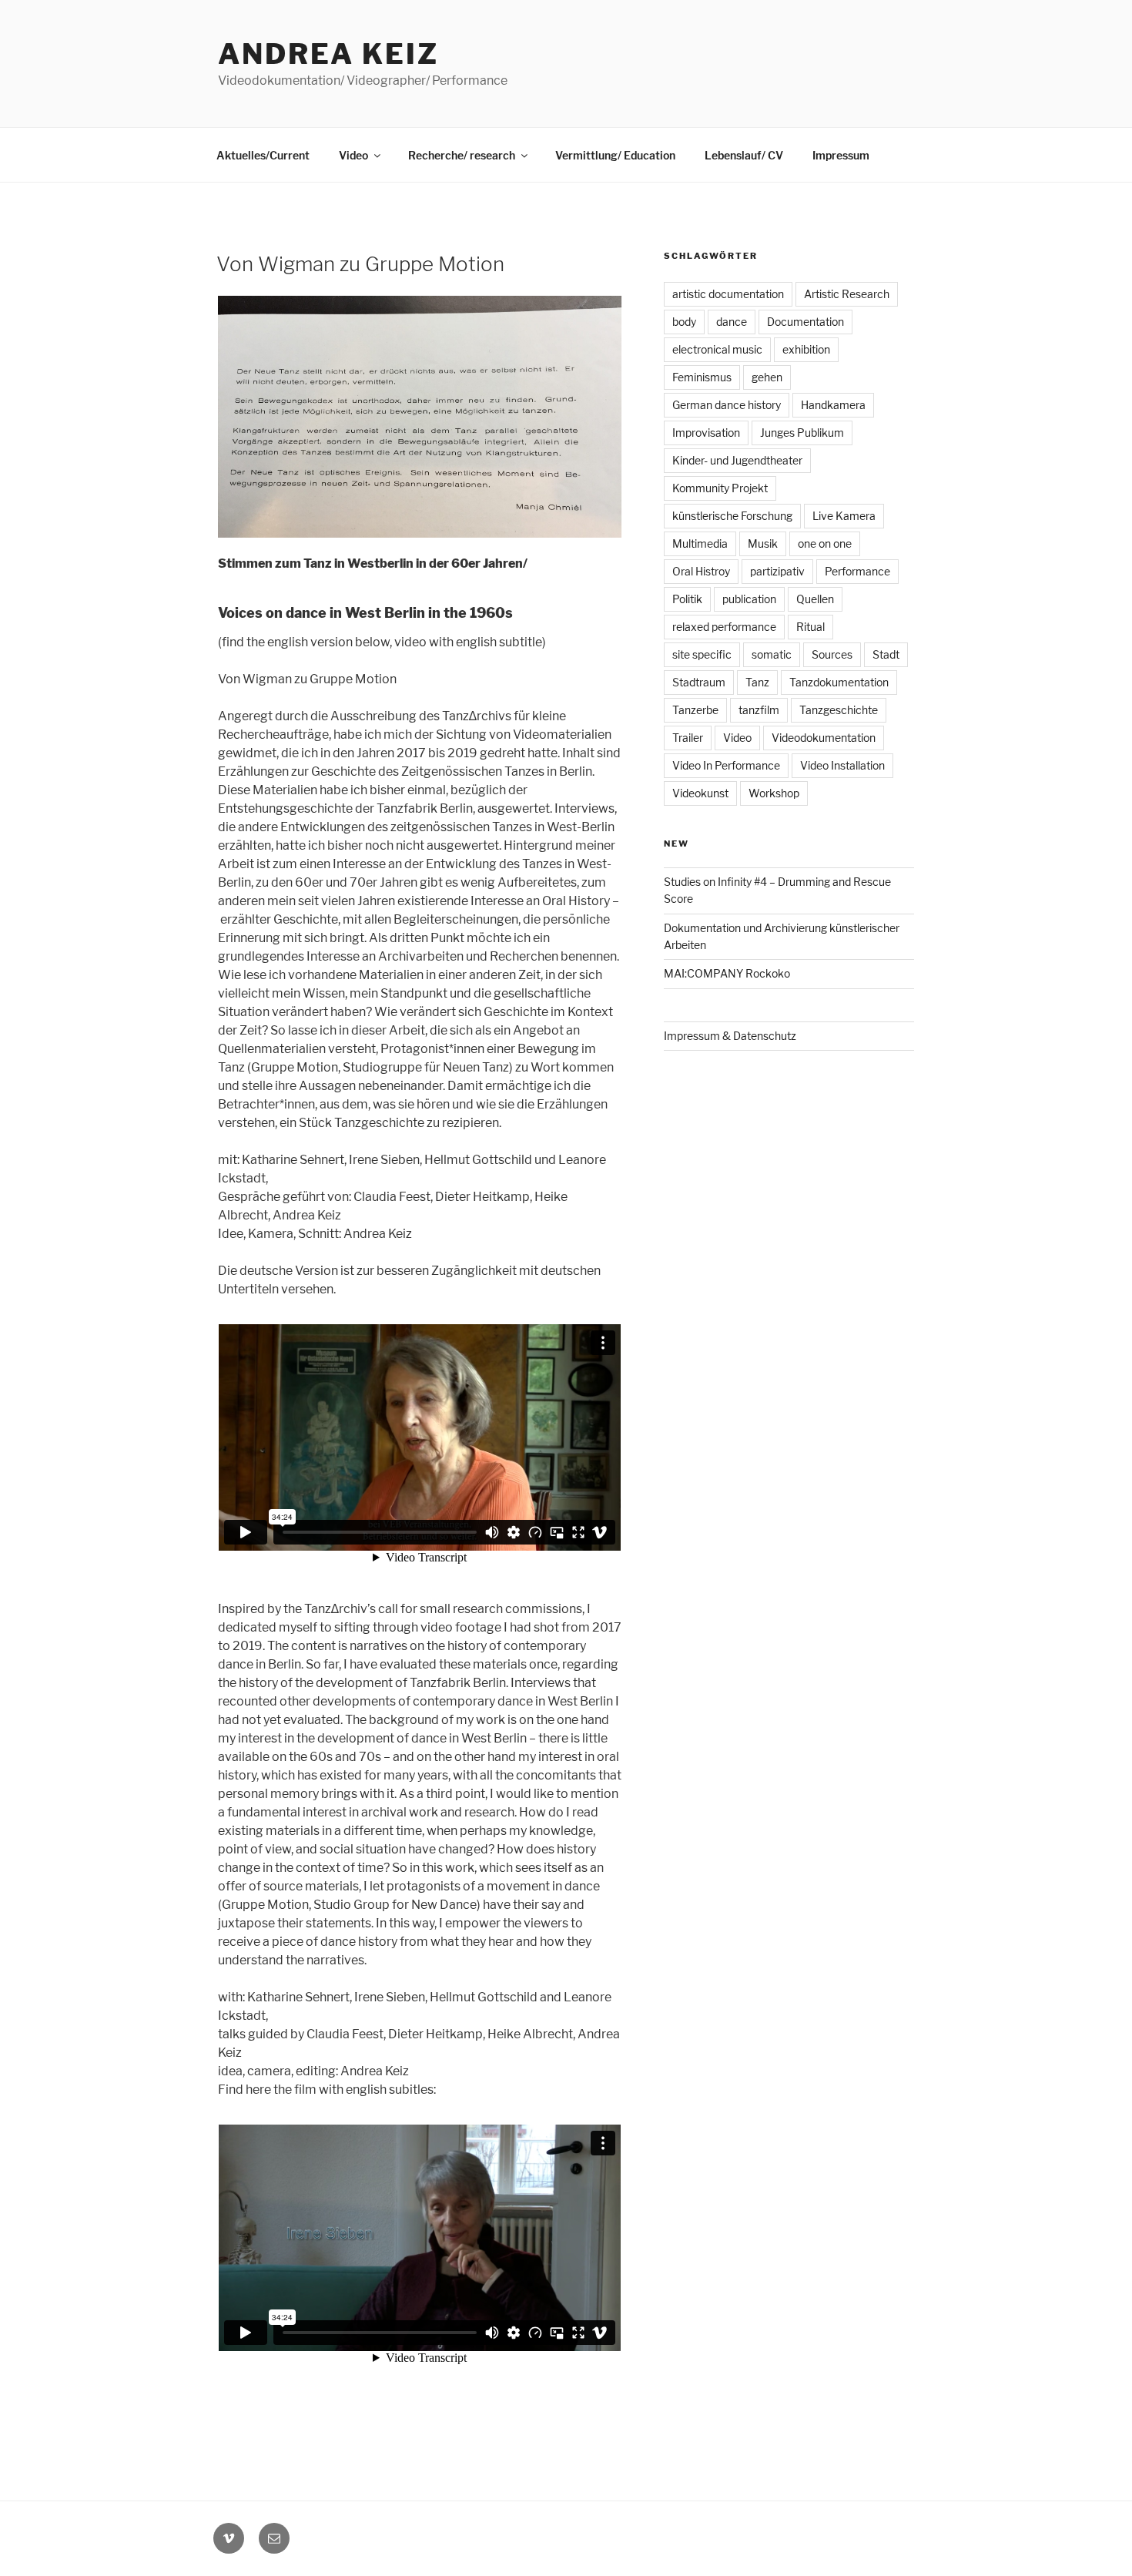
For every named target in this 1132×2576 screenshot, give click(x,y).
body (684, 322)
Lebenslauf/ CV (744, 155)
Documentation (805, 322)
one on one (825, 543)
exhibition (806, 349)
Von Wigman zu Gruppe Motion (360, 264)
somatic (772, 654)
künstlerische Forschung (732, 516)
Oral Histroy (701, 571)
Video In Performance (726, 765)
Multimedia (700, 543)
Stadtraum (699, 682)
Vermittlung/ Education (615, 155)
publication (749, 599)
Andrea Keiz (328, 54)
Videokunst (700, 793)
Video (353, 155)
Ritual (810, 627)
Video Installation (842, 765)
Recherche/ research (462, 155)
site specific (702, 654)
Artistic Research (847, 294)
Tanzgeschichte (839, 710)
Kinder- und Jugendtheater (737, 460)
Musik (763, 543)
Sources (832, 654)
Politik (687, 599)
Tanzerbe (695, 710)
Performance (857, 571)
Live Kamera (844, 516)
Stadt (886, 654)
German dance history (727, 405)
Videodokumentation (824, 738)
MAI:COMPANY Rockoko (727, 973)
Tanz (757, 682)
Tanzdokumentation (839, 682)
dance (732, 322)
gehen (767, 377)
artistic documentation (728, 294)
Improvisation (706, 433)
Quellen (815, 599)
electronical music (717, 349)
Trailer (688, 738)
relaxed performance (724, 627)
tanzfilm (759, 710)
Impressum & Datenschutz (730, 1036)
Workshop (774, 793)
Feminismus (702, 377)
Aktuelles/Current (263, 155)
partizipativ (777, 571)
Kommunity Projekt (720, 488)
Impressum (841, 155)
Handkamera (833, 405)
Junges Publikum (802, 433)
